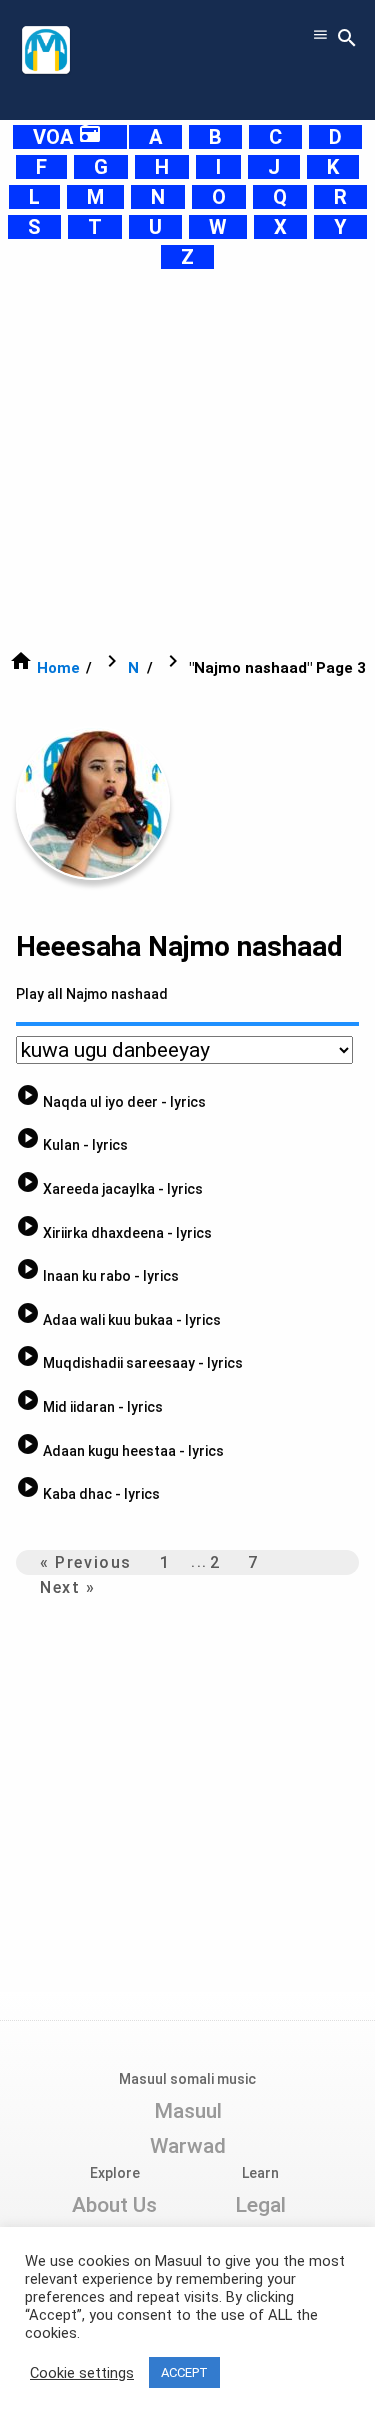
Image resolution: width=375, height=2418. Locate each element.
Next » (68, 1587)
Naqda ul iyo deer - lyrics (111, 1102)
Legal (260, 2205)
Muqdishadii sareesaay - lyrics (129, 1363)
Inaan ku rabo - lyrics (97, 1276)
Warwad (188, 2146)
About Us (114, 2205)
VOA (67, 137)
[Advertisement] (187, 459)
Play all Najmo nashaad (92, 994)
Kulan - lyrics (72, 1145)
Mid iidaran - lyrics (89, 1407)
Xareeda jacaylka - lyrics (109, 1189)
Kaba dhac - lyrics (88, 1494)
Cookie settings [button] (82, 2373)
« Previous (86, 1562)
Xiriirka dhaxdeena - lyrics (114, 1233)
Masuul (188, 2111)
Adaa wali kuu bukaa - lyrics (118, 1320)
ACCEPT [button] (184, 2372)
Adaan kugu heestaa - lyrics (120, 1451)
